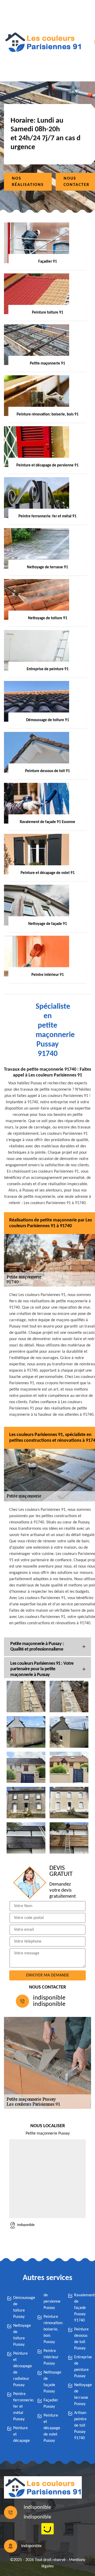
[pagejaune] (47, 2529)
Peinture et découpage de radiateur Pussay (20, 2369)
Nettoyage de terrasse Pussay (81, 2395)
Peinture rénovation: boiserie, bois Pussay (51, 2329)
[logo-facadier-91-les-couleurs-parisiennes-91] (43, 42)
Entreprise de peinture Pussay (81, 2367)
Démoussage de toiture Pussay (20, 2307)
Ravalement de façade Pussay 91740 (81, 2308)
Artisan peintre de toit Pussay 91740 (80, 2426)
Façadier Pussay (51, 2403)
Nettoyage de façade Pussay (51, 2382)
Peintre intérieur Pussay (51, 2357)
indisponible (49, 1998)
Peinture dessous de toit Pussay (81, 2339)
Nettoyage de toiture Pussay (20, 2335)
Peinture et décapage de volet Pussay (51, 2428)
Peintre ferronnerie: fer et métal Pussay (20, 2407)
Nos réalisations (28, 182)
